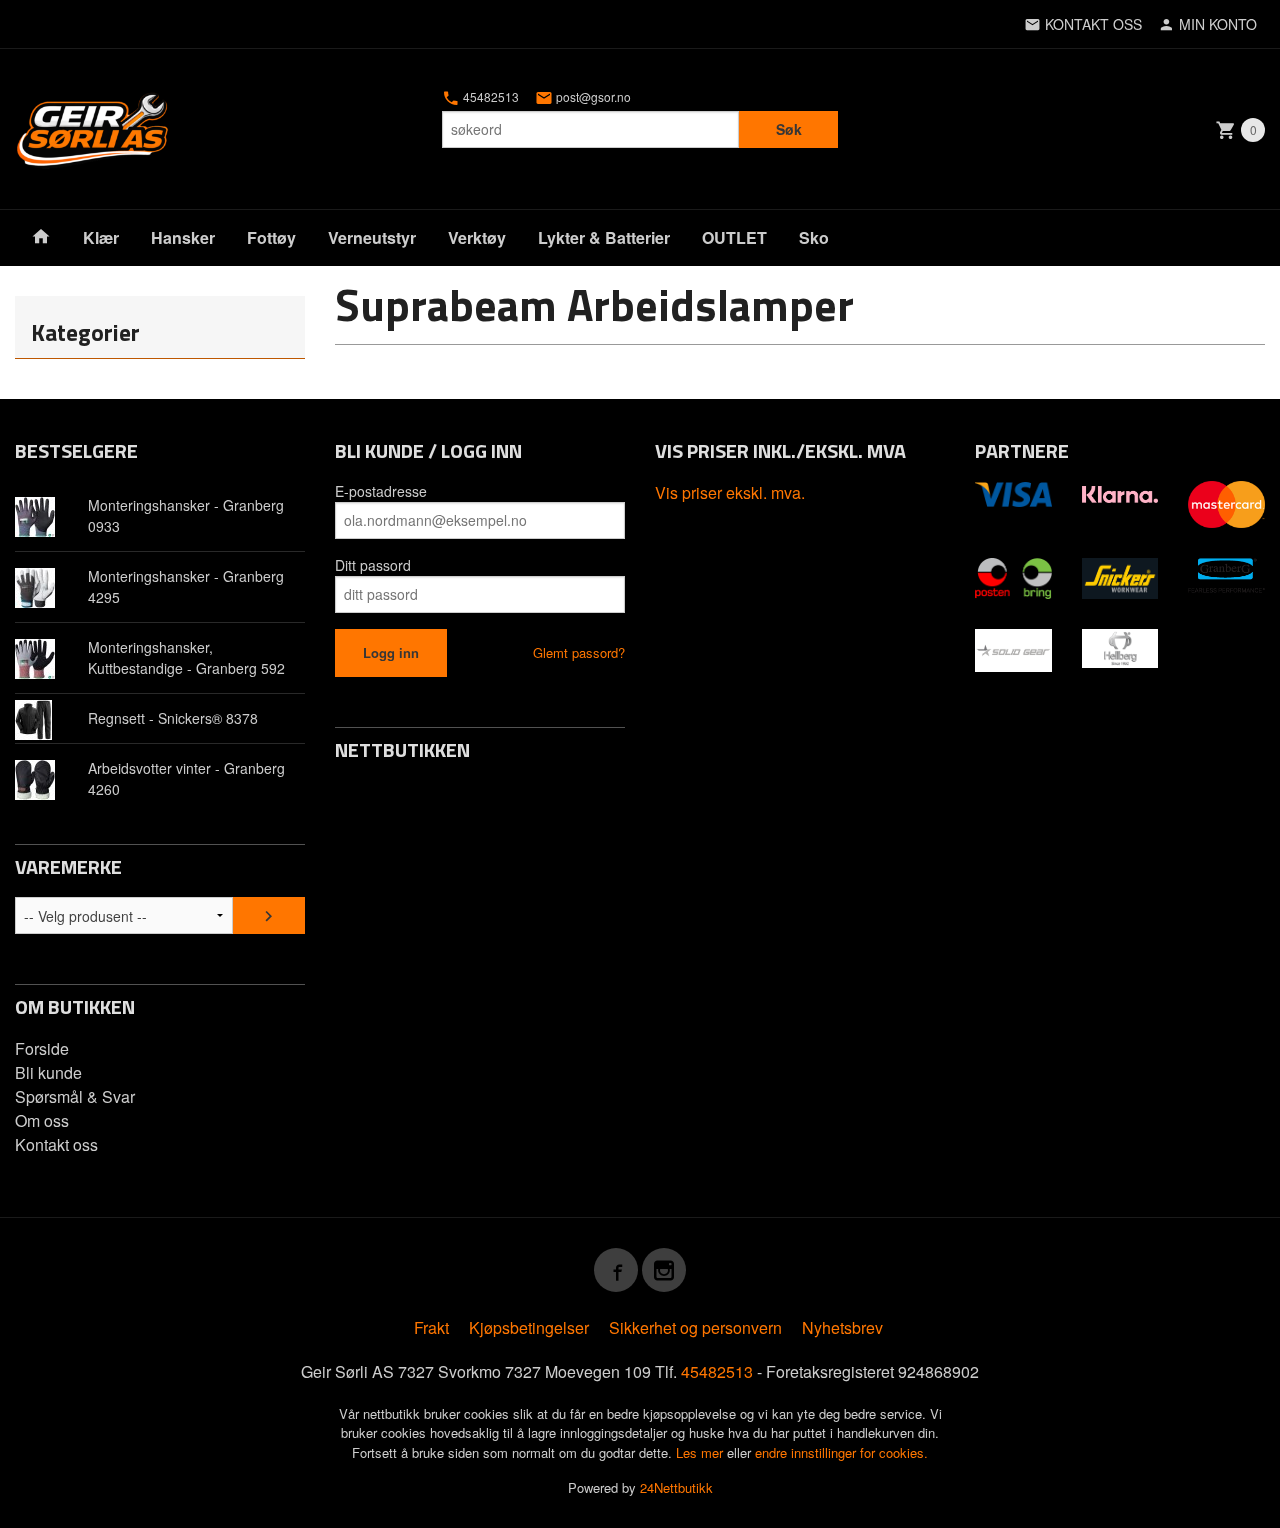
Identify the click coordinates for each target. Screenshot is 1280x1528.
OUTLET (734, 237)
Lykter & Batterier (604, 237)
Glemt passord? (579, 652)
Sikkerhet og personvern (695, 1327)
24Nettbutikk (676, 1487)
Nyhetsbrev (842, 1327)
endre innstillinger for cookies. (841, 1452)
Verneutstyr (372, 237)
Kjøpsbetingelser (529, 1327)
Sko (814, 237)
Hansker (183, 237)
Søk (789, 129)
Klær (101, 237)
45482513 (489, 97)
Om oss (42, 1120)
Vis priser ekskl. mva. (730, 492)
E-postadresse (381, 491)
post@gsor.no (592, 97)
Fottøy (271, 237)
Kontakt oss (56, 1144)
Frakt (431, 1327)
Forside (42, 1048)
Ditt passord (373, 565)
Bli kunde (48, 1072)
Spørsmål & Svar (75, 1096)
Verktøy (477, 237)
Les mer (701, 1452)
